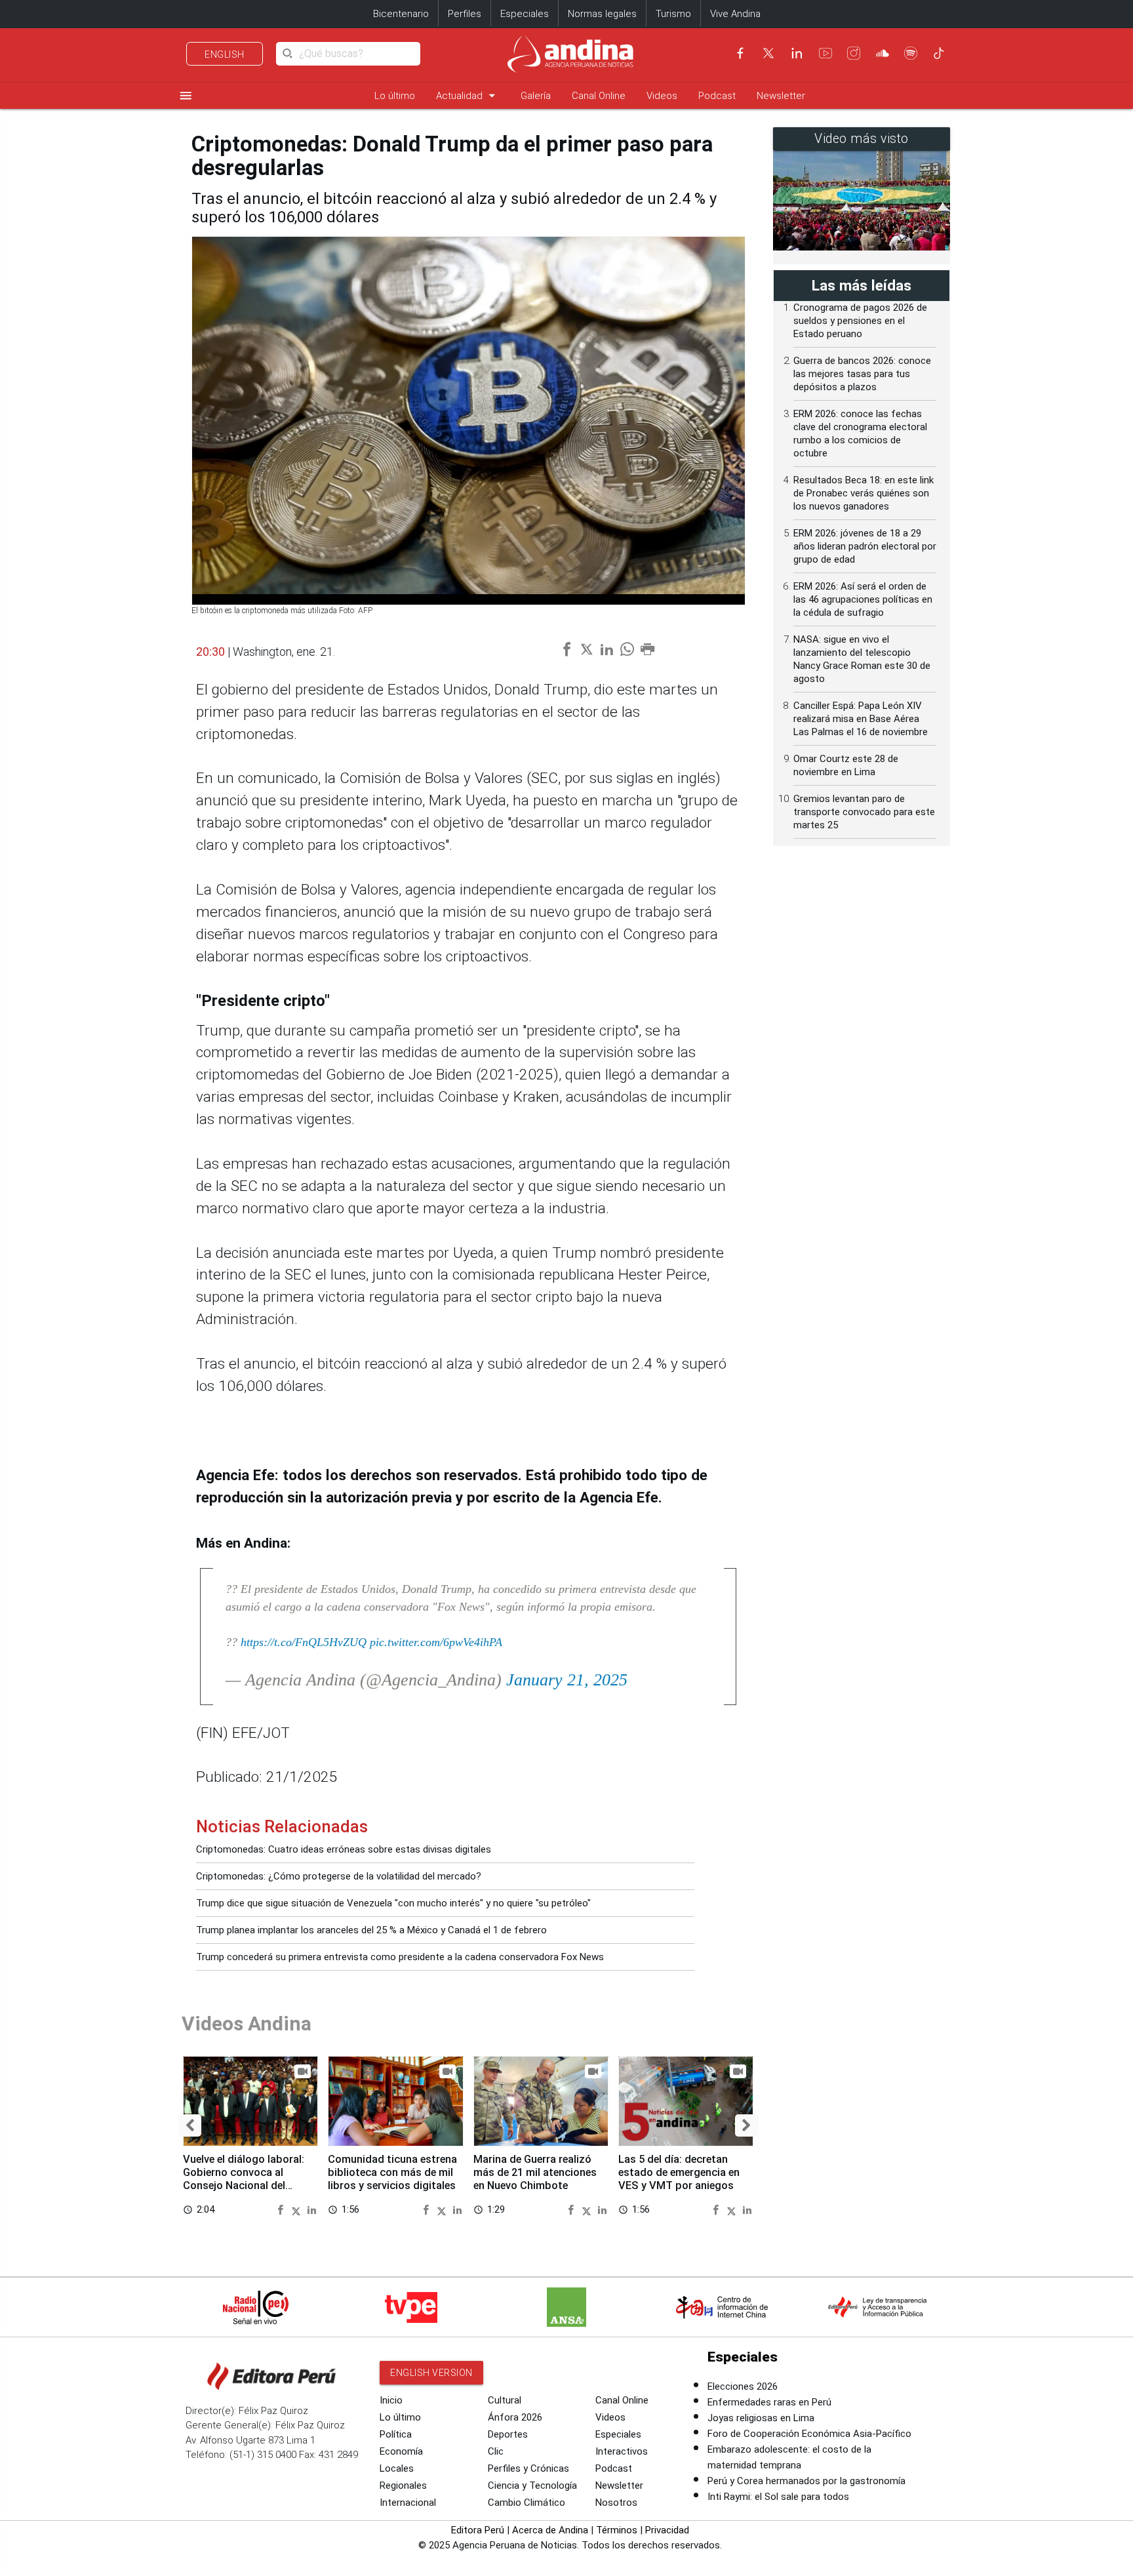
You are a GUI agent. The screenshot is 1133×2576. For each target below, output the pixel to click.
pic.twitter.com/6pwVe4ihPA (436, 1642)
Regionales (403, 2485)
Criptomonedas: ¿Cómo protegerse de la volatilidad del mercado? (339, 1876)
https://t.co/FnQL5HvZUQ (304, 1642)
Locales (397, 2468)
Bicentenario (401, 14)
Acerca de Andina (550, 2530)
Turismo (673, 14)
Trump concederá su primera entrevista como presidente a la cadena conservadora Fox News (400, 1957)
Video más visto (862, 139)
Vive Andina (735, 14)
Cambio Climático (527, 2503)
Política (396, 2434)
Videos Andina (247, 2023)
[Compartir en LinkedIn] (312, 2209)
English (225, 54)
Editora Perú (478, 2530)
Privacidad (667, 2530)
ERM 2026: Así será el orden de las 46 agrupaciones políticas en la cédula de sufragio (863, 599)
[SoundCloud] (883, 53)
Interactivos (622, 2451)
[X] (768, 53)
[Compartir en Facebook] (282, 2209)
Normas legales (602, 14)
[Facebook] (740, 53)
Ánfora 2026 (515, 2417)
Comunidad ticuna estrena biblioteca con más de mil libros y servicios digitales (392, 2172)
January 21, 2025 (567, 1680)
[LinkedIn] (797, 53)
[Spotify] (911, 53)
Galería (536, 96)
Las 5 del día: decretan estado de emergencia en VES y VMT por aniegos (679, 2172)
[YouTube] (825, 53)
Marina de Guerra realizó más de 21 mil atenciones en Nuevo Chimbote (535, 2172)
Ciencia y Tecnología (532, 2485)
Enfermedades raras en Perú (769, 2402)
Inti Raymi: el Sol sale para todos (778, 2497)
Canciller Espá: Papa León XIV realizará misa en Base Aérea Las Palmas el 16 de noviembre (861, 719)
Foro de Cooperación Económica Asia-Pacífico (809, 2434)
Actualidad (468, 95)
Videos (662, 96)
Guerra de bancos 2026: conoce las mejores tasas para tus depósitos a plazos (862, 374)
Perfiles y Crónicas (528, 2468)
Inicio (391, 2400)
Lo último (395, 96)
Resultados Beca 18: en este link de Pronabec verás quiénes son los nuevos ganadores (864, 493)
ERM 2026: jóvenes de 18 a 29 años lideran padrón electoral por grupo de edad (865, 546)
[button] (190, 2125)
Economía (401, 2451)
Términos (617, 2530)
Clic (496, 2451)
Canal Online (599, 96)
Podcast (717, 96)
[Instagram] (854, 53)
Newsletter (781, 96)
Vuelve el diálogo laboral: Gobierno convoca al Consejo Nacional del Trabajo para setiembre (244, 2179)
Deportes (508, 2434)
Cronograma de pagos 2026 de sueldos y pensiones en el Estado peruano (860, 321)
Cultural (505, 2400)
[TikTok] (939, 53)
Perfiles (465, 14)
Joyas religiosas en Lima (761, 2418)
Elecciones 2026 (743, 2386)
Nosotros (616, 2503)
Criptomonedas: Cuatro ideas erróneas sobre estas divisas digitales (344, 1849)
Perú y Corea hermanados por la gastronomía (806, 2481)
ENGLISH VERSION (431, 2373)
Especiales (525, 14)
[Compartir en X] (298, 2209)
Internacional (408, 2503)
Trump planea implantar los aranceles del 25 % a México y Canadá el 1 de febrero (371, 1930)
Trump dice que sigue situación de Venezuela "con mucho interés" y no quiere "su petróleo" (393, 1903)
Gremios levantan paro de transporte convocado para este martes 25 (864, 812)
